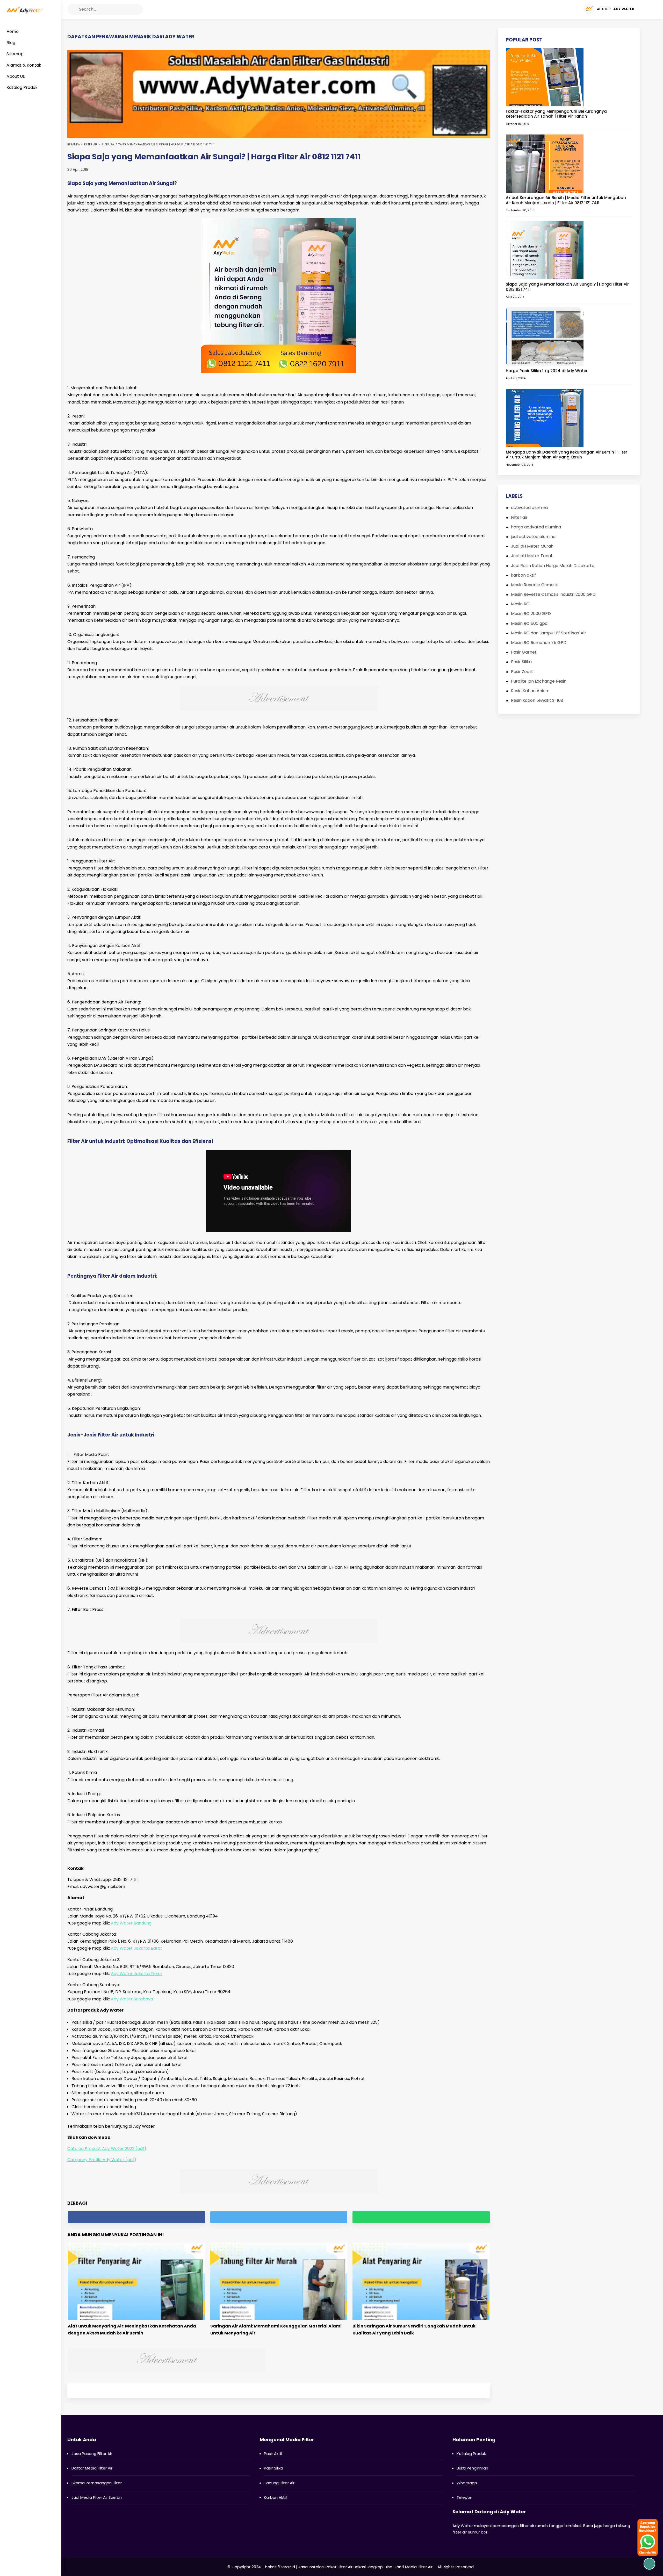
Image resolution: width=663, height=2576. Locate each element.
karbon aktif (523, 575)
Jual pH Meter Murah (532, 546)
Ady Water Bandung (131, 1923)
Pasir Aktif (273, 2454)
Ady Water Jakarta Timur (137, 1974)
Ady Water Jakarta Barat (136, 1948)
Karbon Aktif (276, 2497)
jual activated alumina (533, 537)
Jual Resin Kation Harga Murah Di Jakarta (553, 566)
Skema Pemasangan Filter (97, 2483)
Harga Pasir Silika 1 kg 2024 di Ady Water (547, 371)
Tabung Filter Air (279, 2483)
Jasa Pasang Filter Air (92, 2454)
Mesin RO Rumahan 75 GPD (539, 643)
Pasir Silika (521, 662)
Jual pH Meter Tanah (532, 556)
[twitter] (552, 9)
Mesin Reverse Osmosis (535, 585)
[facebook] (542, 9)
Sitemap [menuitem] (15, 54)
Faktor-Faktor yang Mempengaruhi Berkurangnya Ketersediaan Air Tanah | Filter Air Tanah (556, 114)
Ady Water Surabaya (132, 1999)
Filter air (91, 144)
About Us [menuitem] (16, 76)
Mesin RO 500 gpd (529, 623)
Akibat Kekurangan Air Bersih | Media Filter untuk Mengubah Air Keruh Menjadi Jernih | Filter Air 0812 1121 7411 (566, 200)
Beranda (74, 144)
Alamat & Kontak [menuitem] (24, 65)
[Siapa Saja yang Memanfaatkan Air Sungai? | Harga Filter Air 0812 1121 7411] (545, 250)
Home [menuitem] (13, 31)
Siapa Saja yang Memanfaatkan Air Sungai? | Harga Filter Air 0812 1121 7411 (567, 287)
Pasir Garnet (524, 652)
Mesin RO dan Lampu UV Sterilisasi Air (549, 633)
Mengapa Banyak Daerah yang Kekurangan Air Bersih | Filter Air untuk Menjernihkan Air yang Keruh (567, 455)
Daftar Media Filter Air (92, 2468)
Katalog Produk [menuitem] (22, 87)
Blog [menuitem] (11, 43)
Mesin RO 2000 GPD (531, 614)
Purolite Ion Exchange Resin (539, 681)
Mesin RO (520, 604)
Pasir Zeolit (522, 672)
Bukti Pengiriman (472, 2468)
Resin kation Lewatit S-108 (537, 700)
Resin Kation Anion (529, 691)
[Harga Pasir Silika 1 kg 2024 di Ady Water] (545, 336)
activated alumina (529, 508)
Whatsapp (467, 2483)
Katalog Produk (471, 2454)
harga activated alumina (536, 527)
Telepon (464, 2497)
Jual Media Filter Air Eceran (97, 2497)
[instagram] (562, 9)
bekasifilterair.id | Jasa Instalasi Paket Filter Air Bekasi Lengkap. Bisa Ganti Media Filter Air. (349, 2567)
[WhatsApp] (572, 9)
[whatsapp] (421, 2217)
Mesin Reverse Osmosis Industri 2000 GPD (553, 594)
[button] (73, 9)
